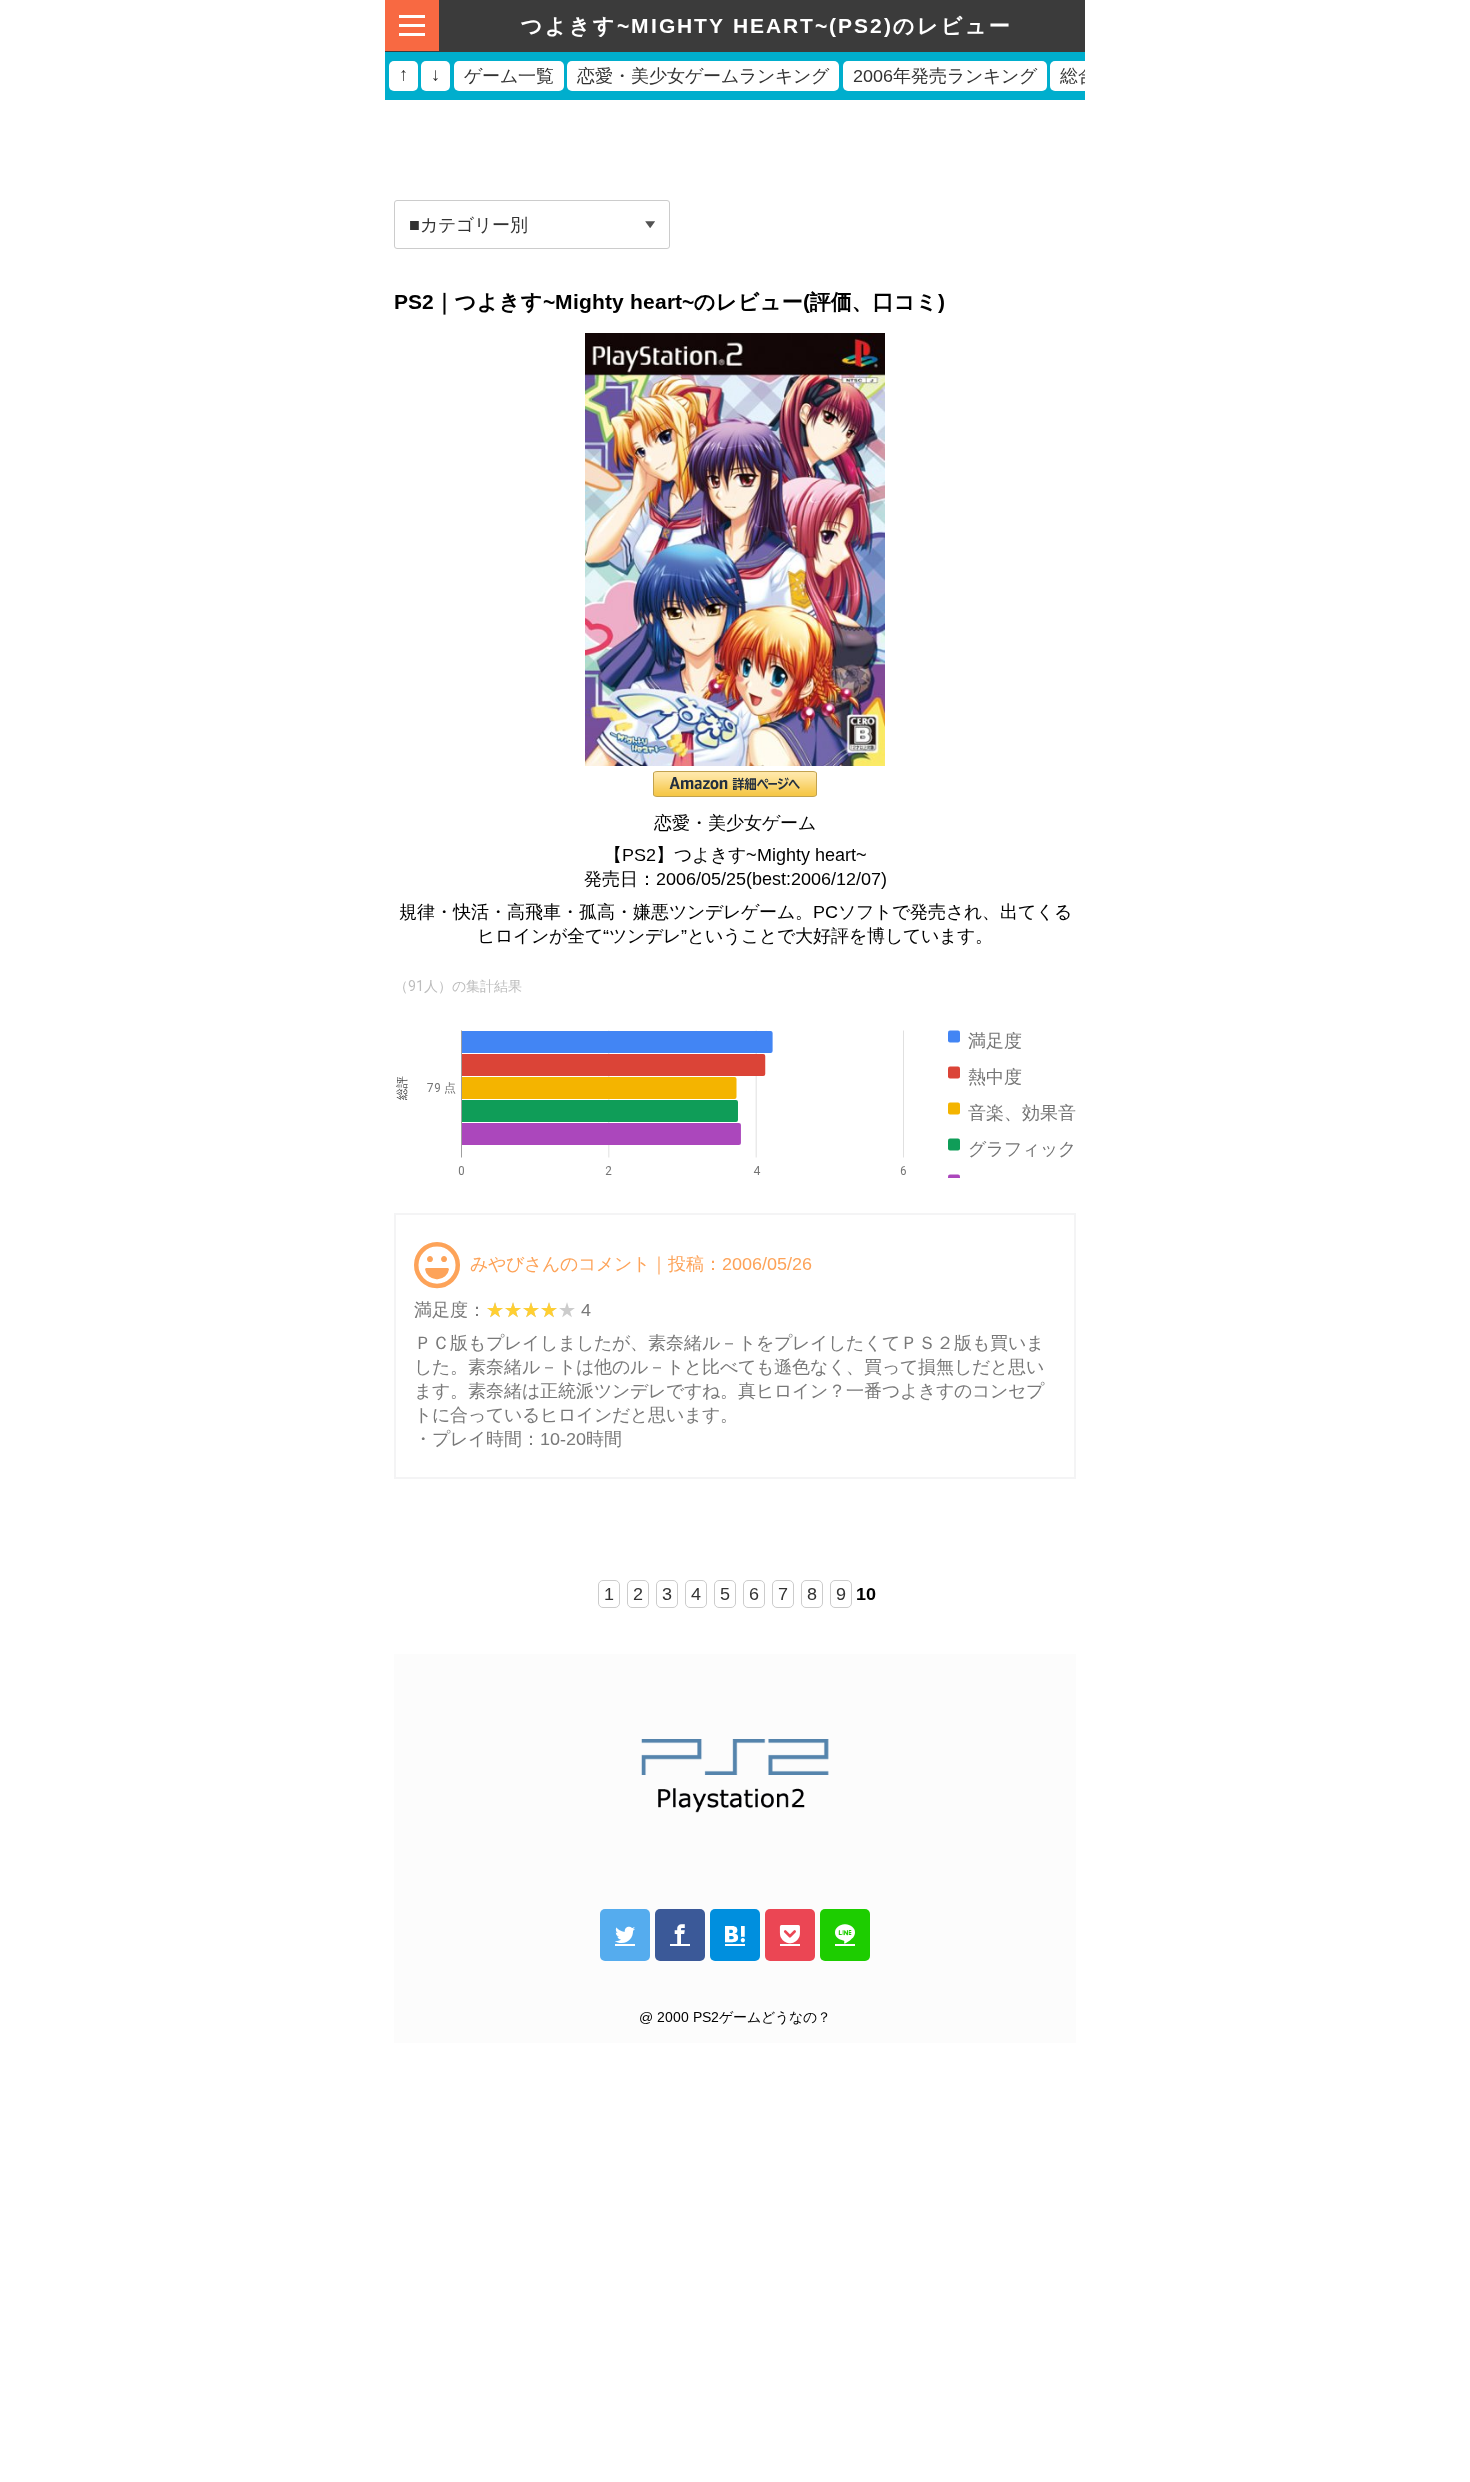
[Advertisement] (735, 143)
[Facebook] (680, 1935)
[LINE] (845, 1935)
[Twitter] (625, 1935)
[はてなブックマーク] (735, 1935)
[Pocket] (790, 1935)
